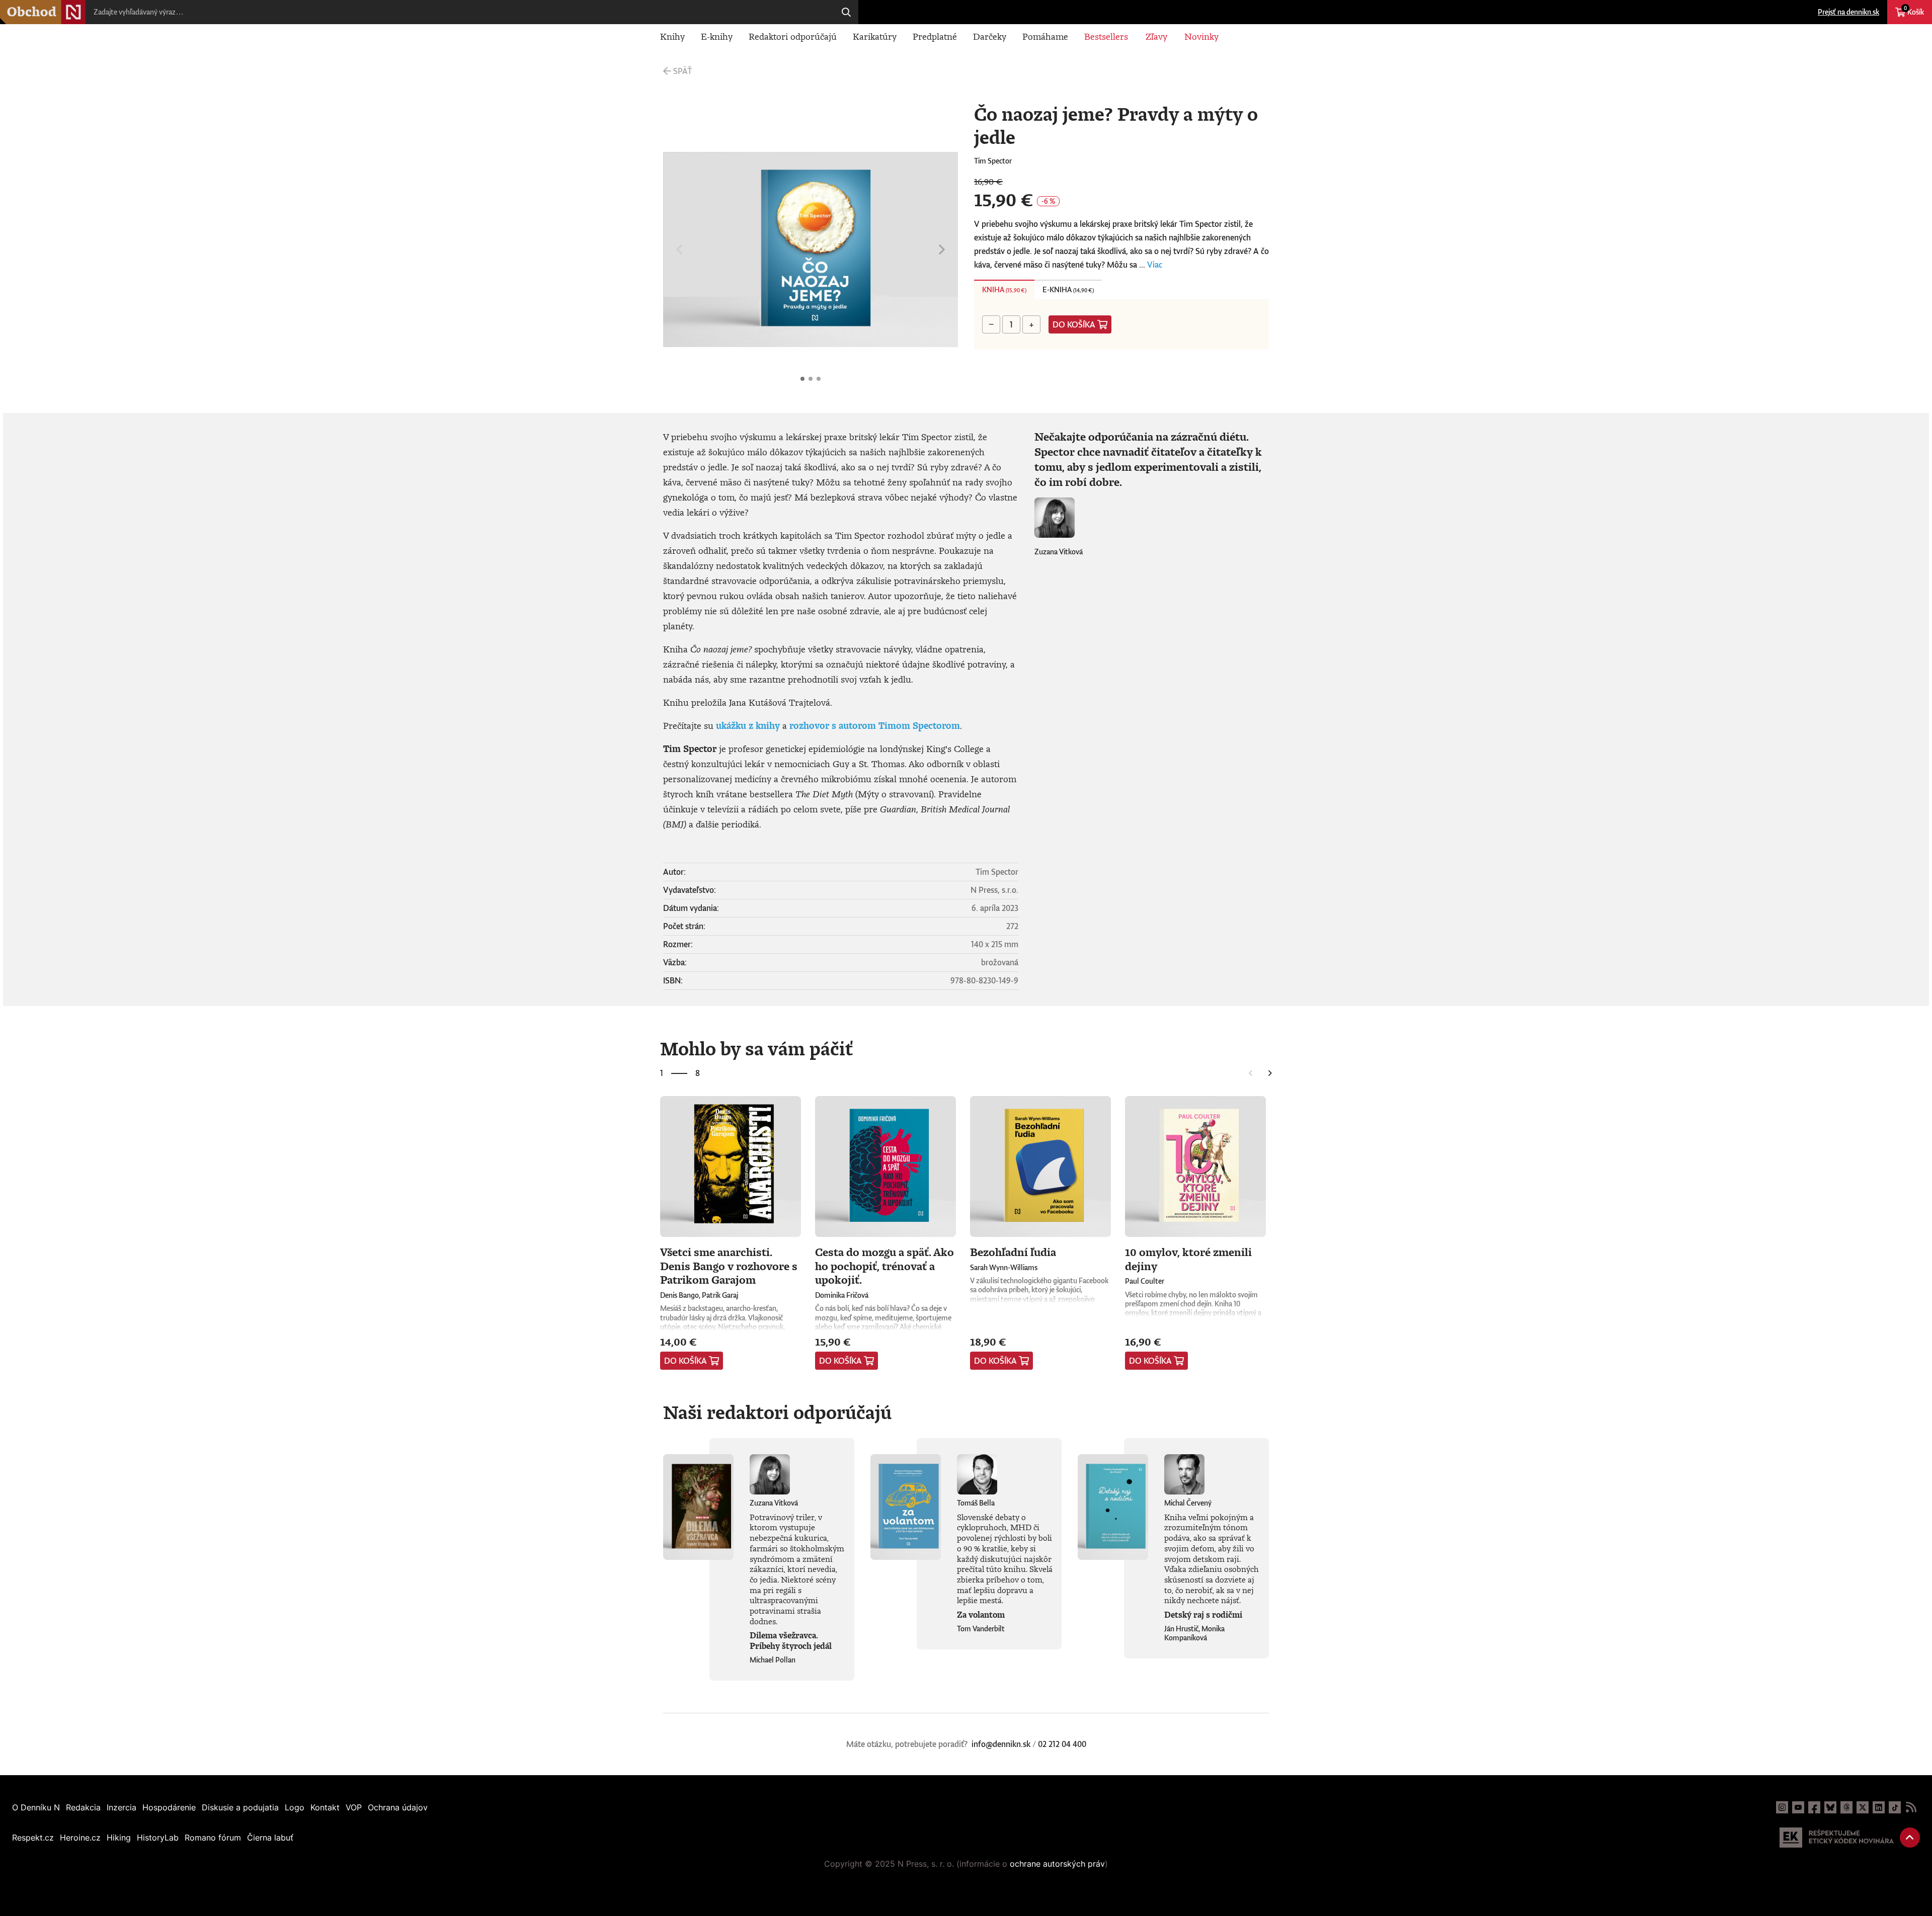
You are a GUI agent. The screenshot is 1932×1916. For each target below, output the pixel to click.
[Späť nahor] (1910, 1838)
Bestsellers (1106, 36)
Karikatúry (875, 36)
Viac (1155, 265)
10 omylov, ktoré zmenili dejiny (1188, 1259)
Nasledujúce (942, 249)
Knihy (672, 36)
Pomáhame (1045, 36)
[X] (1863, 1807)
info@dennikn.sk (1001, 1744)
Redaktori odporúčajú (793, 36)
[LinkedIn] (1879, 1807)
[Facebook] (1814, 1807)
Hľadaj (846, 12)
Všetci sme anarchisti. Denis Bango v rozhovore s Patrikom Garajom (729, 1266)
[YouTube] (1798, 1807)
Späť (682, 71)
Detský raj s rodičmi (1203, 1615)
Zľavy (1156, 36)
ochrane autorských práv (1057, 1864)
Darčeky (990, 36)
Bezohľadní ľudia (1013, 1252)
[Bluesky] (1830, 1807)
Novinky (1201, 36)
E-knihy (717, 36)
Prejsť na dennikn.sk (1848, 12)
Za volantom (981, 1615)
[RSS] (1911, 1807)
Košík (1914, 11)
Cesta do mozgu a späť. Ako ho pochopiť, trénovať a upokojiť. (884, 1266)
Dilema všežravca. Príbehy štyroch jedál (791, 1641)
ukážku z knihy (748, 725)
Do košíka (1074, 324)
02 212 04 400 (1062, 1744)
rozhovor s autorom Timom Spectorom (875, 725)
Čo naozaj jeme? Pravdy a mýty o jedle (802, 379)
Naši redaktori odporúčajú (777, 1412)
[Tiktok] (1895, 1807)
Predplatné (935, 36)
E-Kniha (1068, 289)
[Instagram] (1782, 1807)
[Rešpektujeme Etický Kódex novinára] (1837, 1838)
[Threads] (1846, 1807)
